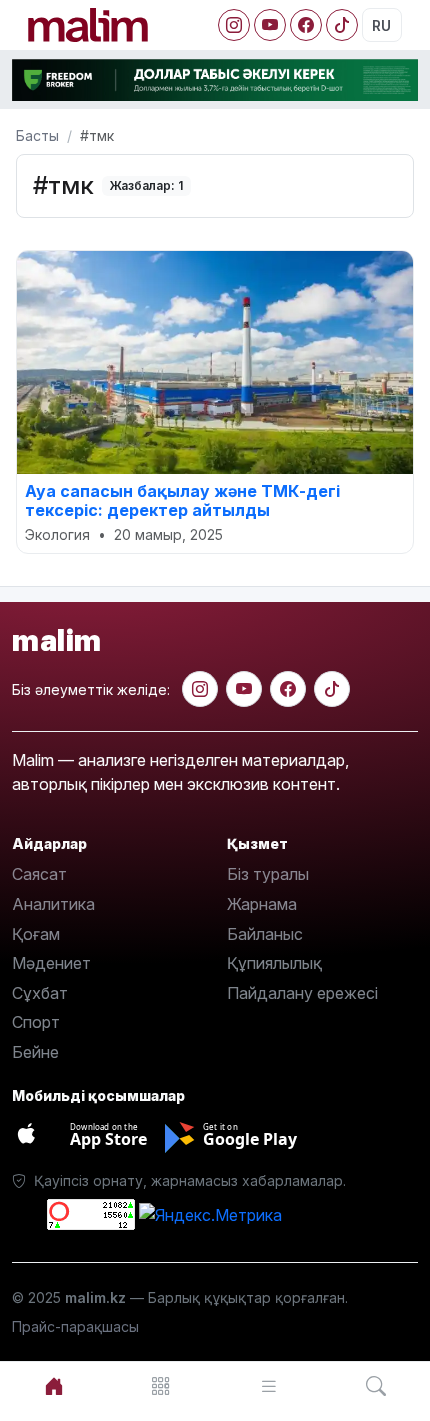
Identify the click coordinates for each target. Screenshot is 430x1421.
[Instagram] (234, 25)
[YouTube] (270, 25)
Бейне (35, 1052)
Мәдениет (51, 963)
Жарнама (262, 904)
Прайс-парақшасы (75, 1326)
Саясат (39, 874)
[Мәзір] (162, 1386)
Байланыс (265, 934)
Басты (37, 135)
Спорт (36, 1022)
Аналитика (53, 904)
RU (381, 25)
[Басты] (54, 1386)
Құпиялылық (274, 963)
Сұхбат (40, 993)
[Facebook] (306, 25)
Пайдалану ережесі (302, 993)
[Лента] (269, 1386)
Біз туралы (268, 874)
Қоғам (36, 934)
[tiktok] (332, 689)
